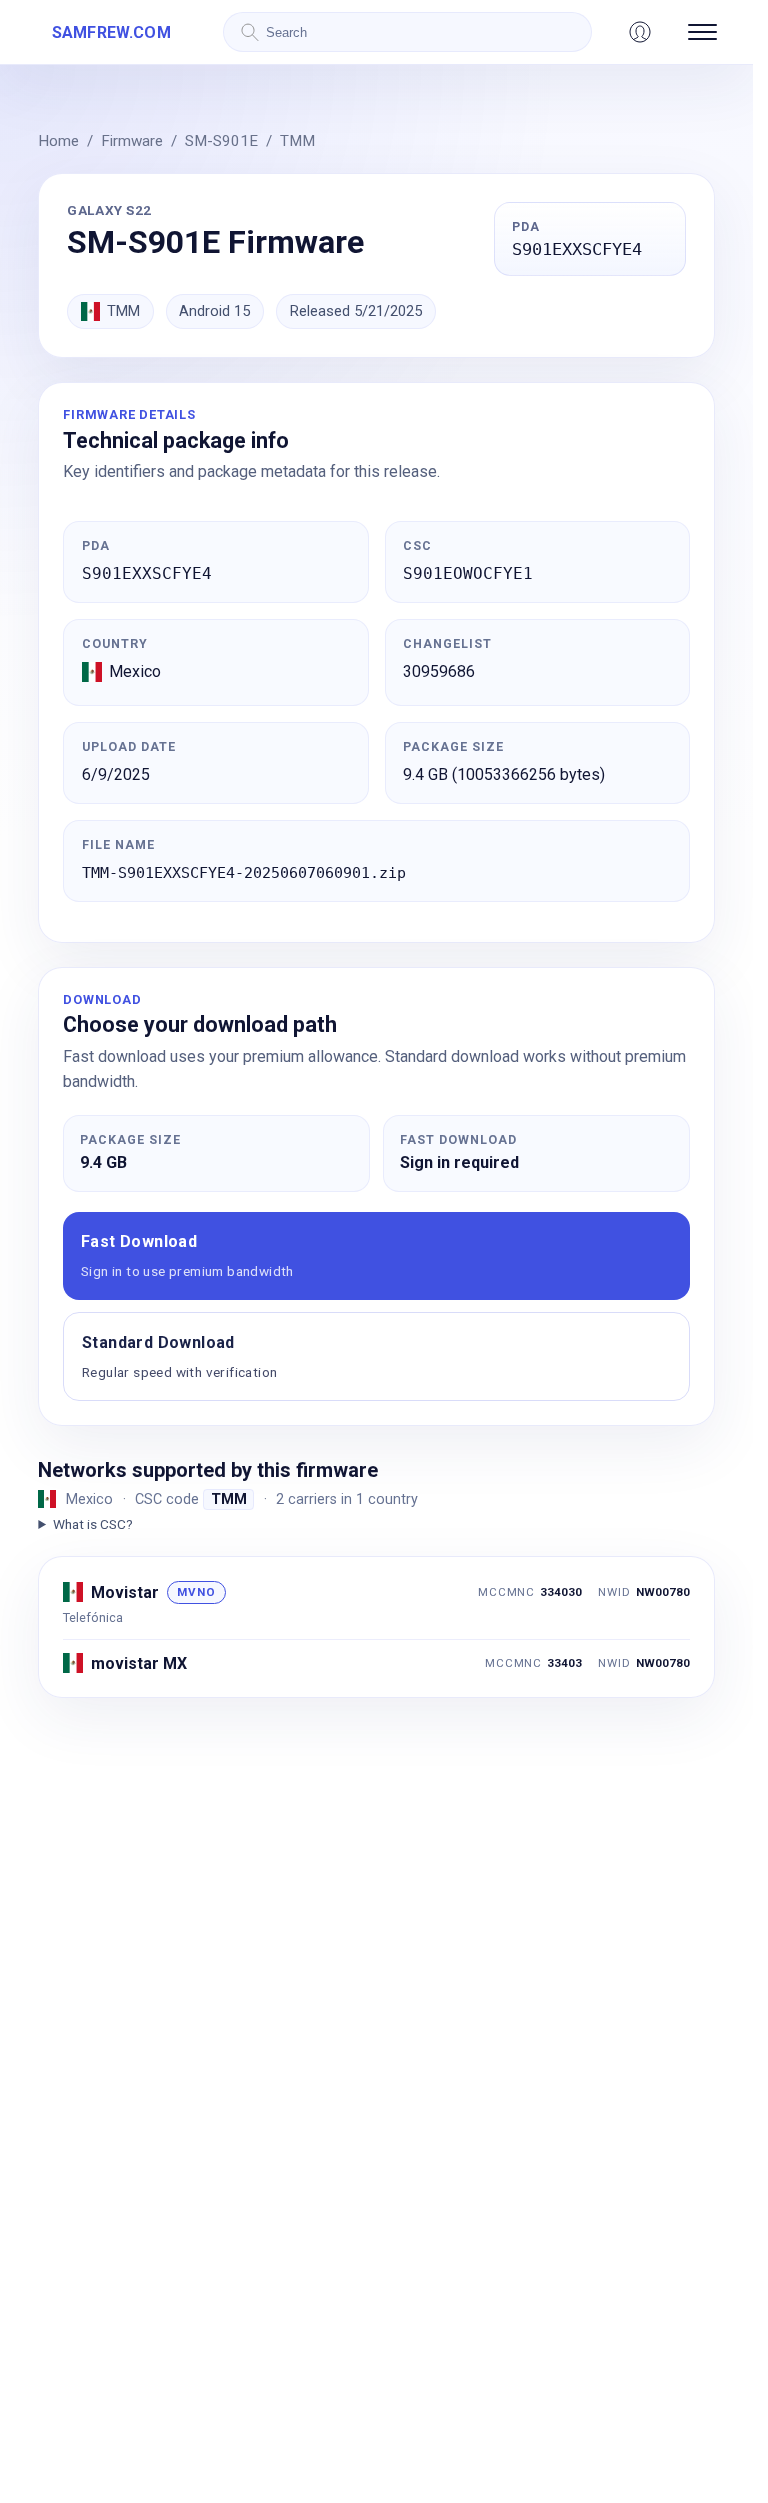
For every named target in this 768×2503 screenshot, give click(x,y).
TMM (297, 141)
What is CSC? (92, 1524)
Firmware (132, 141)
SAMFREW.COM (111, 32)
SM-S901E (221, 141)
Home (58, 141)
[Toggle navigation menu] (702, 32)
